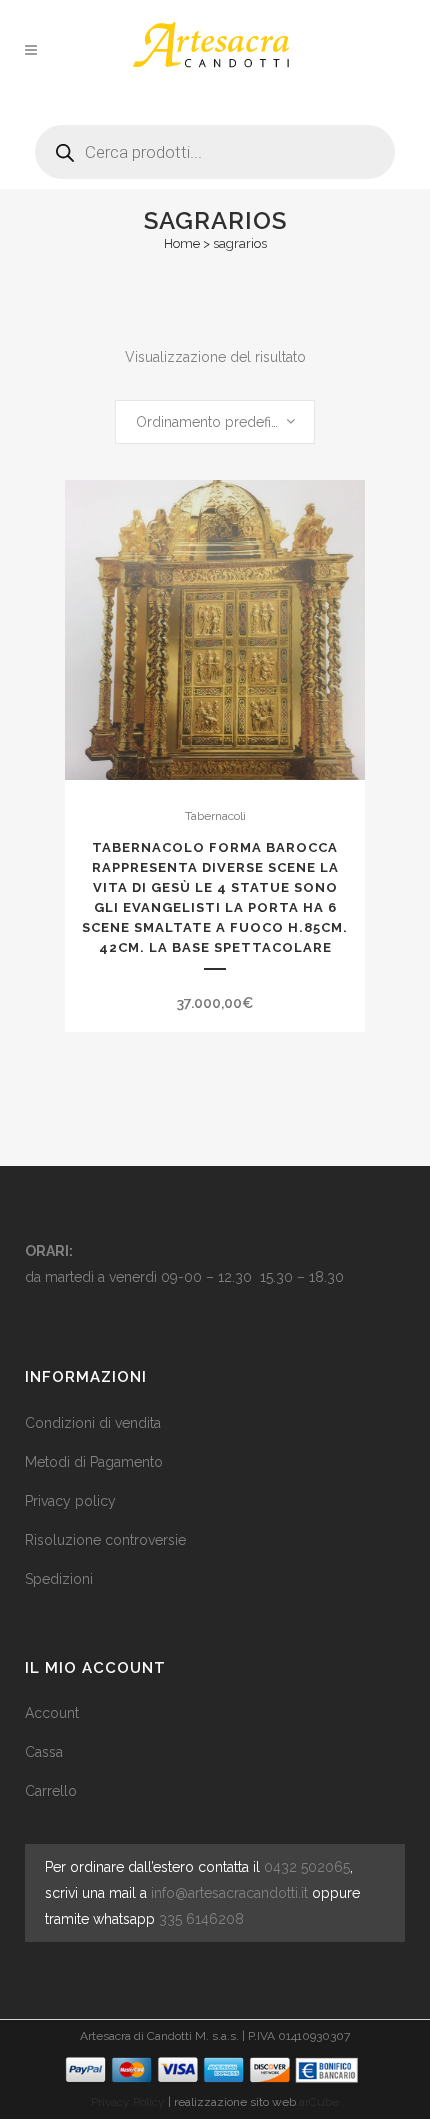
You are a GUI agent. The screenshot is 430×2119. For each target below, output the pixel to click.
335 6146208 (201, 1919)
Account (52, 1713)
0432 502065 (307, 1867)
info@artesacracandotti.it (229, 1893)
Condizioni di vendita (93, 1423)
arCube (319, 2102)
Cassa (44, 1752)
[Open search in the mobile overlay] (215, 144)
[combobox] (215, 422)
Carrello (51, 1791)
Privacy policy (70, 1501)
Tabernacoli (215, 816)
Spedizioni (59, 1579)
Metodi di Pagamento (94, 1462)
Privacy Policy (128, 2102)
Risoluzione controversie (105, 1540)
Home (182, 243)
